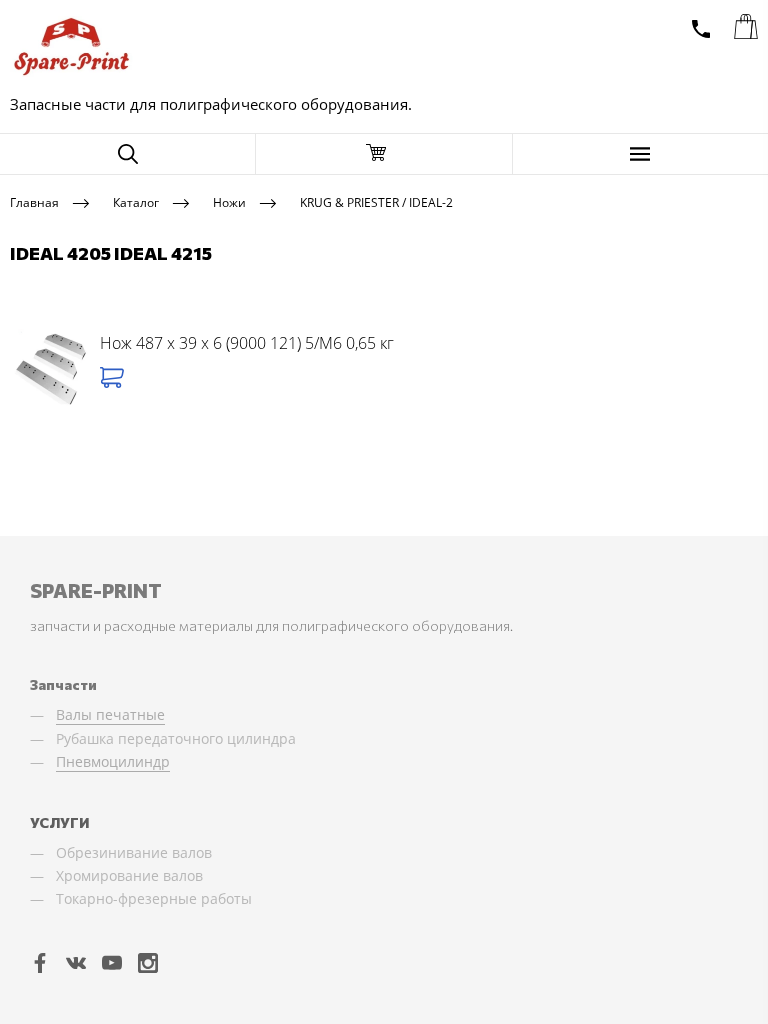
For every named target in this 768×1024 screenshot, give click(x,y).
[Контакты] (701, 29)
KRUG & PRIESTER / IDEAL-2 (376, 201)
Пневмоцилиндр (113, 761)
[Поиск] (127, 154)
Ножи (229, 201)
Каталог (136, 201)
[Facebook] (40, 962)
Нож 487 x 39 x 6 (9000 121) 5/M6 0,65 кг (247, 343)
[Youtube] (112, 962)
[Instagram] (148, 962)
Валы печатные (110, 714)
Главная (34, 201)
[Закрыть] (383, 154)
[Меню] (640, 154)
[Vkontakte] (76, 962)
